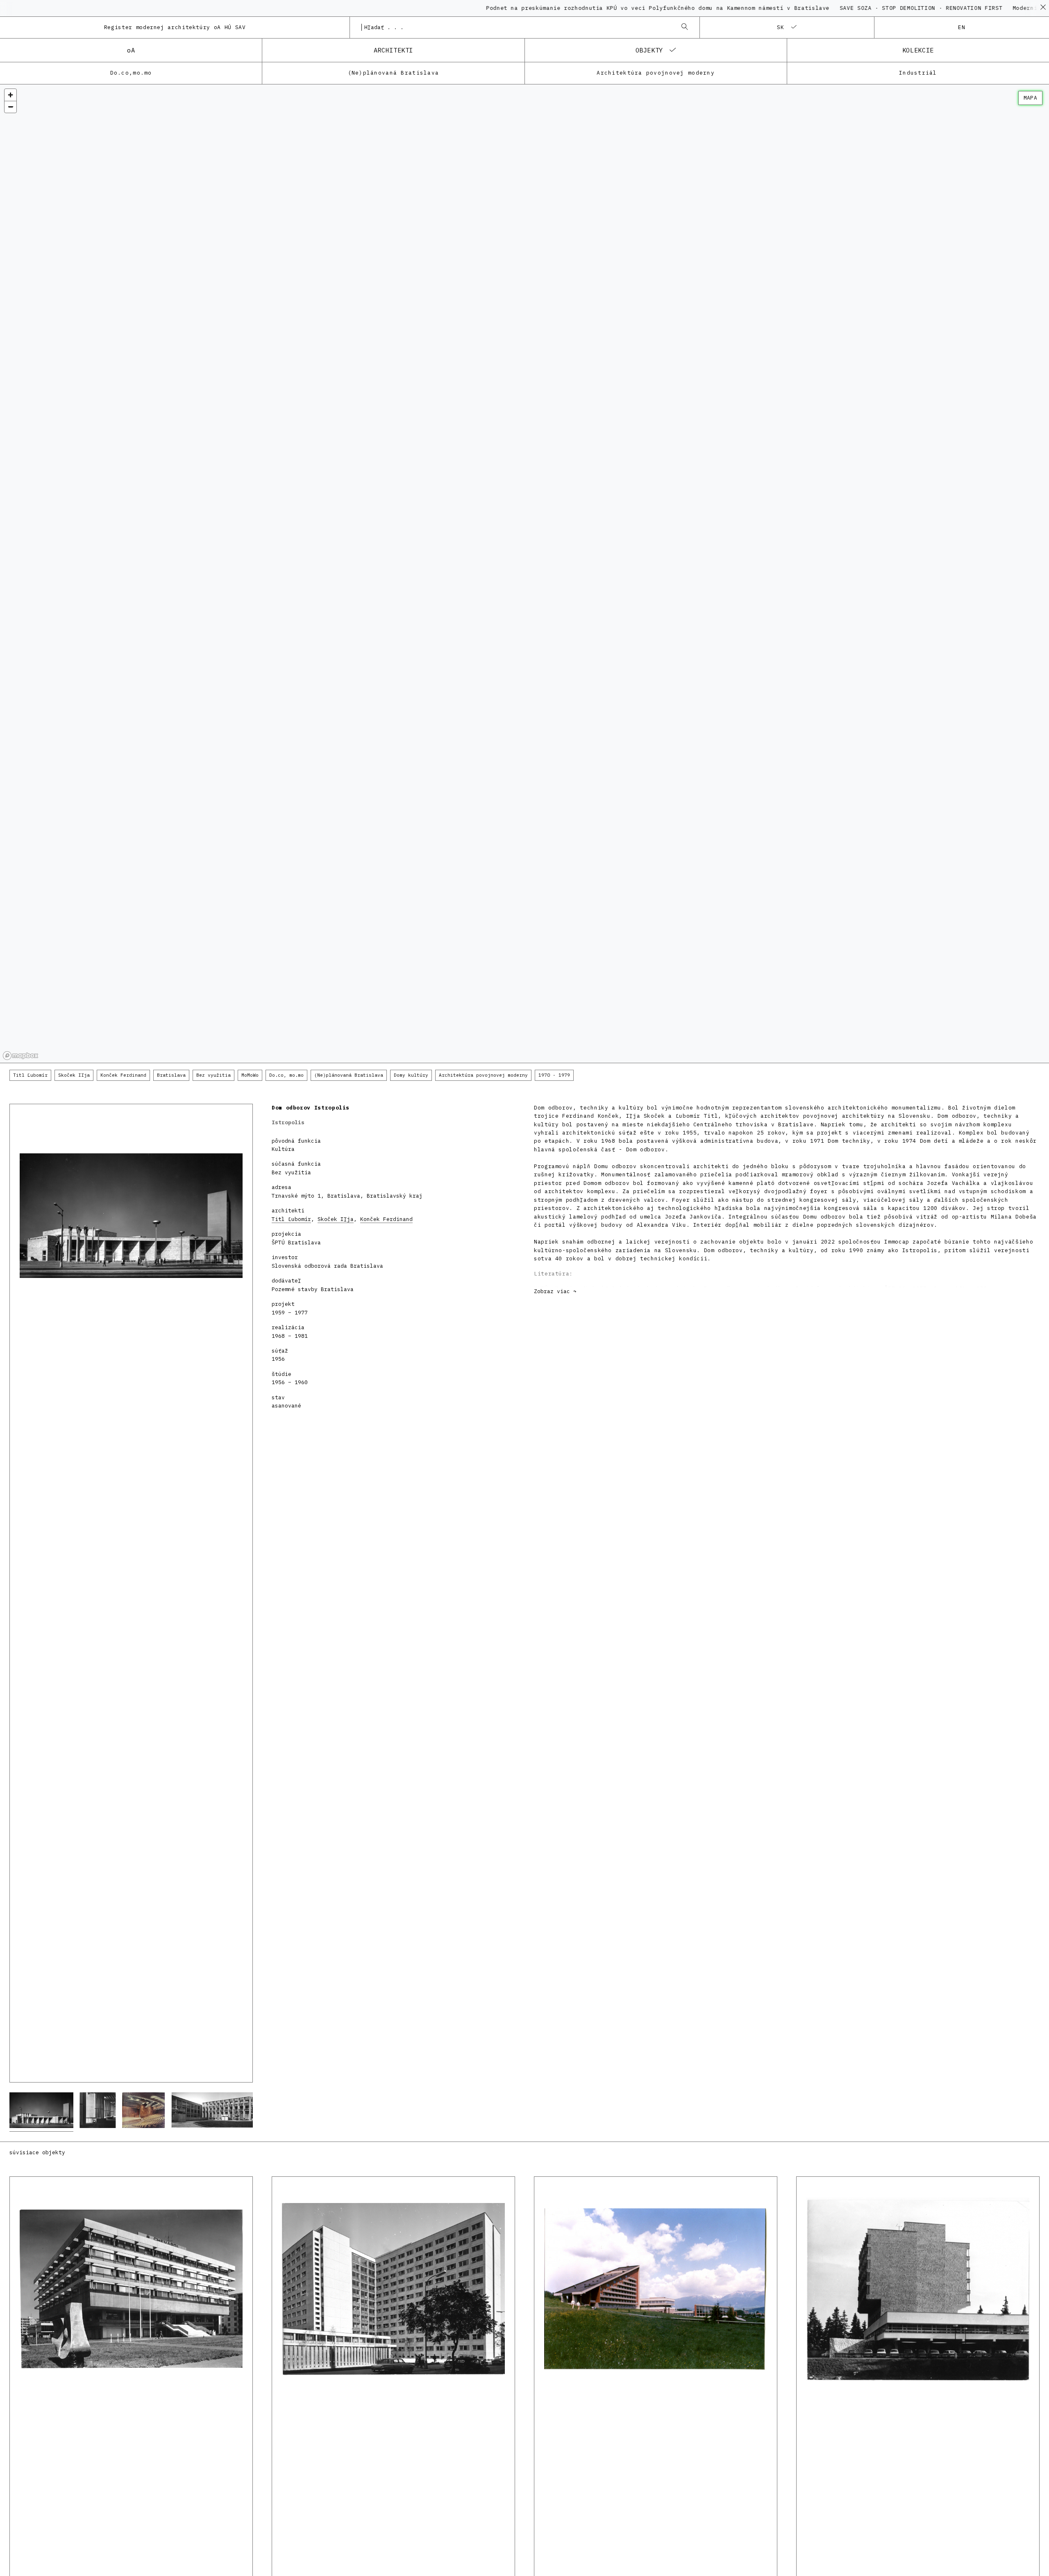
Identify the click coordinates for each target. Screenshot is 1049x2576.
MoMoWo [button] (250, 1075)
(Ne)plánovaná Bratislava (394, 73)
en (962, 27)
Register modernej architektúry (175, 27)
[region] (524, 574)
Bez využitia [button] (213, 1075)
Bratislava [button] (171, 1075)
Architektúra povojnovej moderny (656, 73)
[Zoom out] (10, 107)
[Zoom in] (10, 95)
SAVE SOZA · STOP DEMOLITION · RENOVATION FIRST (842, 8)
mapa (1030, 98)
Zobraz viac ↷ (555, 1291)
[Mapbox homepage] (20, 1056)
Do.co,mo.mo (131, 73)
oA (131, 50)
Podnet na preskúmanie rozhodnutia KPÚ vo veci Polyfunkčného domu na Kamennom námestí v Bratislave (581, 8)
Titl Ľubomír (291, 1219)
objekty (649, 50)
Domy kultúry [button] (411, 1075)
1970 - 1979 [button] (554, 1075)
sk (781, 27)
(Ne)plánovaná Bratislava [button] (349, 1075)
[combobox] (516, 27)
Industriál (918, 73)
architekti (393, 50)
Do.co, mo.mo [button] (286, 1075)
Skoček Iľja (336, 1219)
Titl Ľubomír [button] (30, 1075)
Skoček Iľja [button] (74, 1075)
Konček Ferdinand (386, 1219)
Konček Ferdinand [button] (123, 1075)
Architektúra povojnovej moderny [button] (483, 1075)
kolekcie (918, 50)
